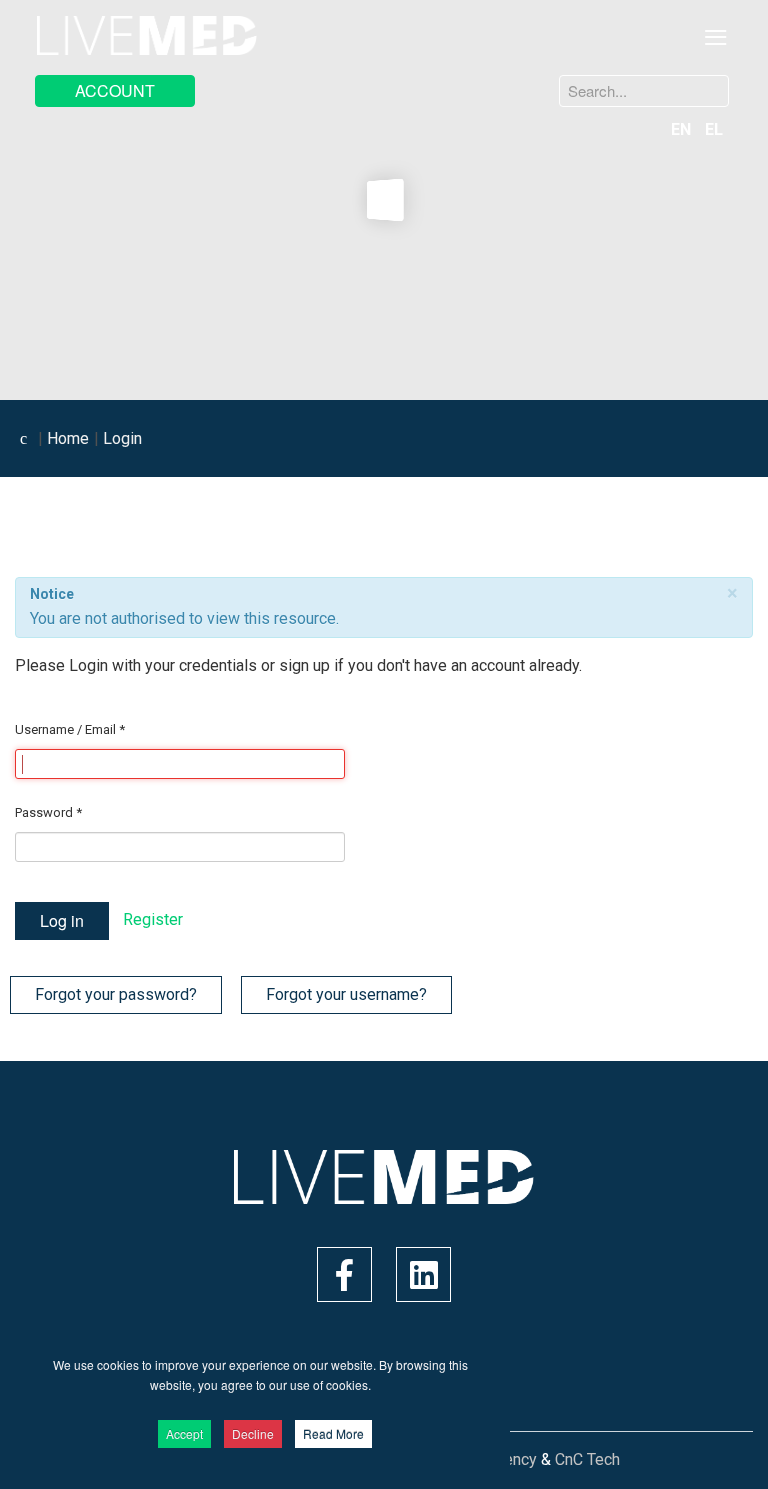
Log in (62, 920)
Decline (253, 1433)
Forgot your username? (346, 994)
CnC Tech (587, 1459)
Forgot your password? (116, 994)
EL (714, 129)
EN (683, 129)
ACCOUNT (115, 90)
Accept (184, 1433)
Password (48, 812)
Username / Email (70, 729)
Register (153, 919)
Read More (333, 1433)
